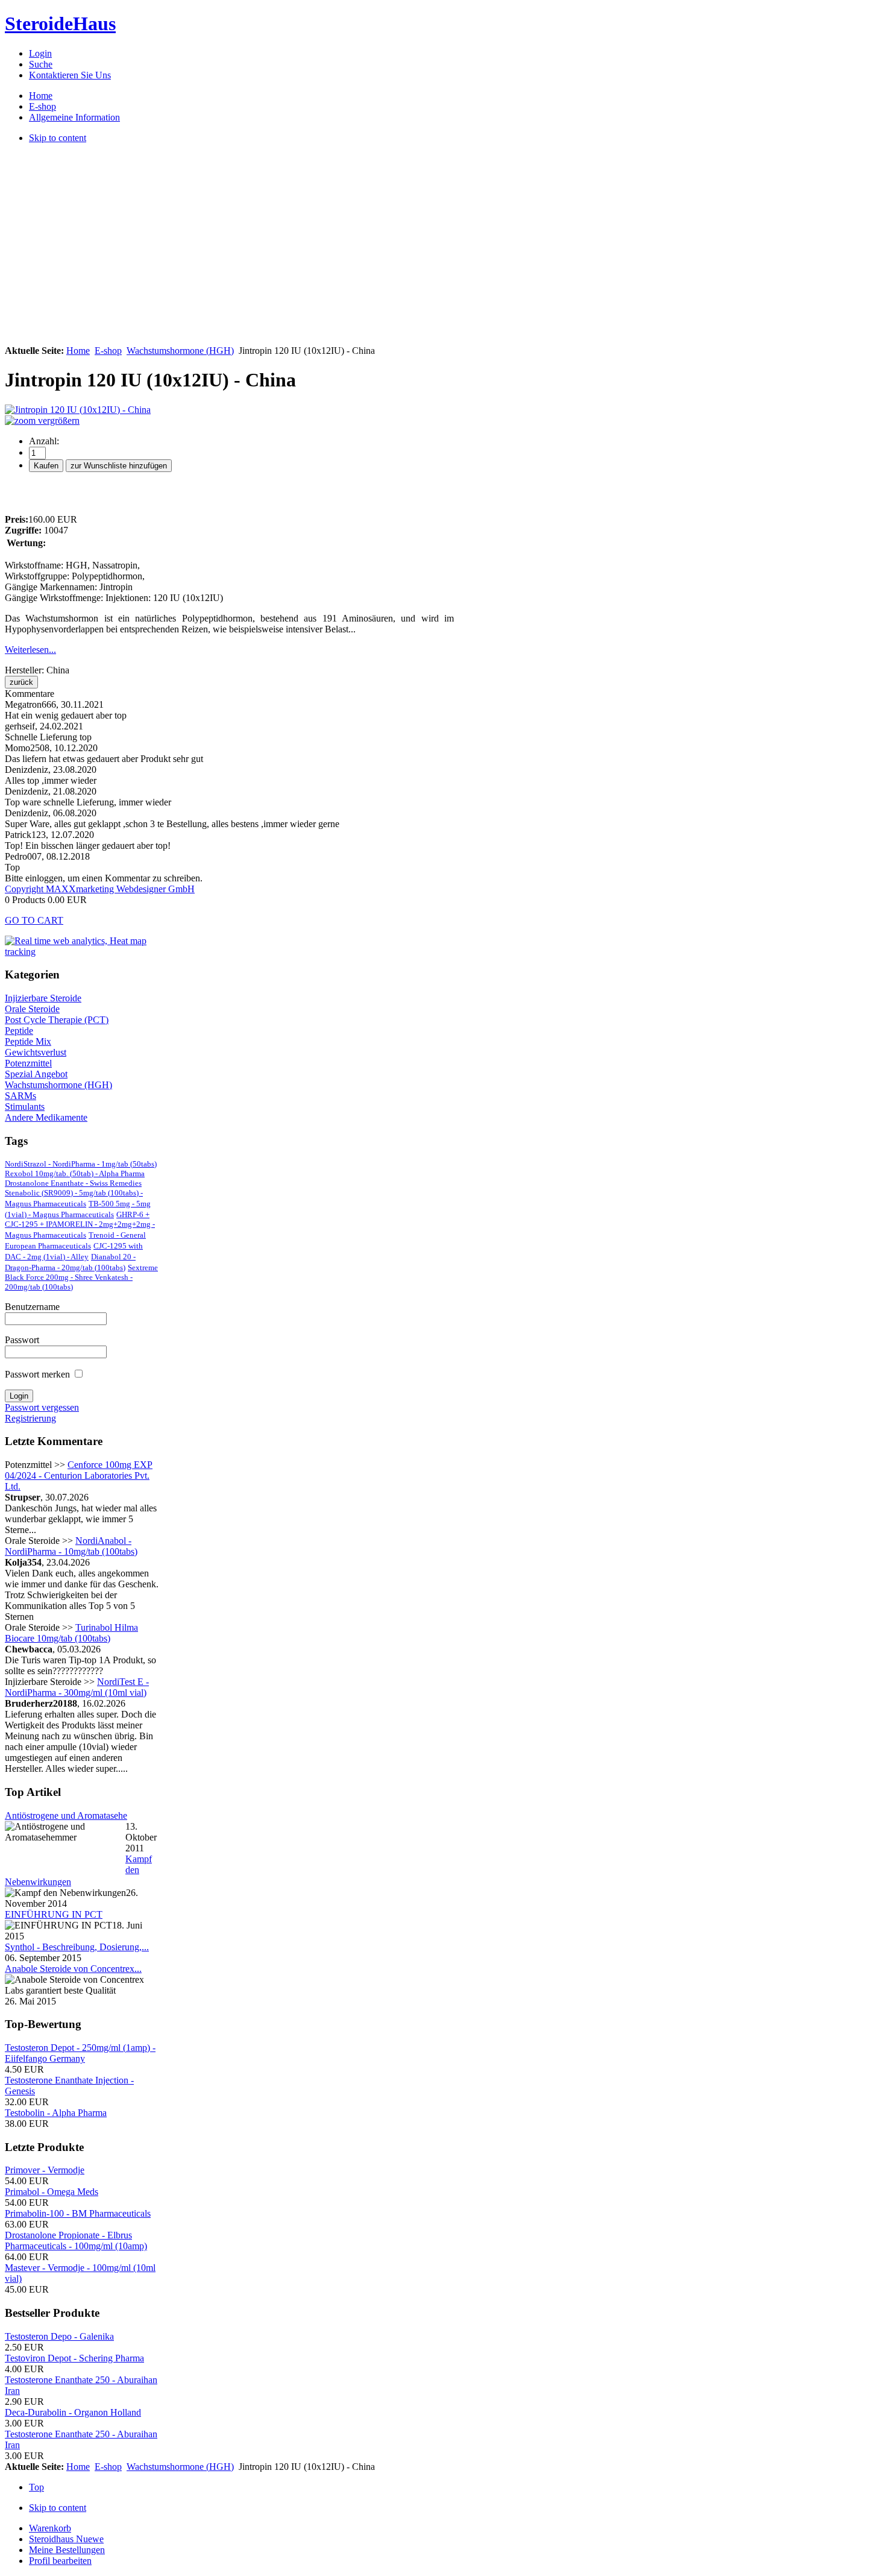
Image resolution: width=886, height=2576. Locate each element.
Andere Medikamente (46, 1117)
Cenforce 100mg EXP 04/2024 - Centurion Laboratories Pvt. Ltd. (79, 1475)
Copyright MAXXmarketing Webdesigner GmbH (100, 889)
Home (78, 351)
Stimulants (25, 1107)
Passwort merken (37, 1374)
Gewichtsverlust (36, 1052)
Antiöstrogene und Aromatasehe (66, 1815)
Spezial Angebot (36, 1074)
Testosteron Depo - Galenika (59, 2336)
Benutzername (32, 1307)
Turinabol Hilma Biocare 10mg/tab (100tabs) (71, 1633)
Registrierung (30, 1418)
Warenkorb (50, 2528)
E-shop (108, 351)
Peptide (19, 1031)
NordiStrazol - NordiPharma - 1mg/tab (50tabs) (81, 1164)
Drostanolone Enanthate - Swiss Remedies (73, 1183)
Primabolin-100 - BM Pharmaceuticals (78, 2213)
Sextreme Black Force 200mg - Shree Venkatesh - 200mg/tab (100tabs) (81, 1277)
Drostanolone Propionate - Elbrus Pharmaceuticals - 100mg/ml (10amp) (76, 2241)
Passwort (22, 1340)
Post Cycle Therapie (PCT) (57, 1020)
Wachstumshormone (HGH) (180, 351)
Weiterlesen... (30, 650)
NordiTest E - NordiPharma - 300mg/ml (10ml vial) (77, 1687)
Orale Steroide (32, 1009)
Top (36, 2487)
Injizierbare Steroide (43, 998)
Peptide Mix (28, 1041)
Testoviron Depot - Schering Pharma (74, 2358)
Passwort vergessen (42, 1407)
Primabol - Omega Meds (52, 2192)
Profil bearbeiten (60, 2561)
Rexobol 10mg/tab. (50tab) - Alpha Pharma (75, 1173)
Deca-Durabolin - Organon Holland (73, 2412)
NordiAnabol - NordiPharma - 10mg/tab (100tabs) (71, 1546)
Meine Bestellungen (67, 2550)
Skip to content (58, 2508)
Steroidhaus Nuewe (66, 2539)
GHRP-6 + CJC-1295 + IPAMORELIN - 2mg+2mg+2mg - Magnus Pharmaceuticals (80, 1225)
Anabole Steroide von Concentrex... (73, 1969)
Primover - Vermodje (45, 2170)
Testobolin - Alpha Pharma (56, 2113)
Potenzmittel (28, 1063)
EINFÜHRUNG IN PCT (54, 1914)
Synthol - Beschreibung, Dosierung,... (77, 1947)
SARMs (20, 1096)
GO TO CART (34, 920)
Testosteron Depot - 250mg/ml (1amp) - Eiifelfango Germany (80, 2053)
